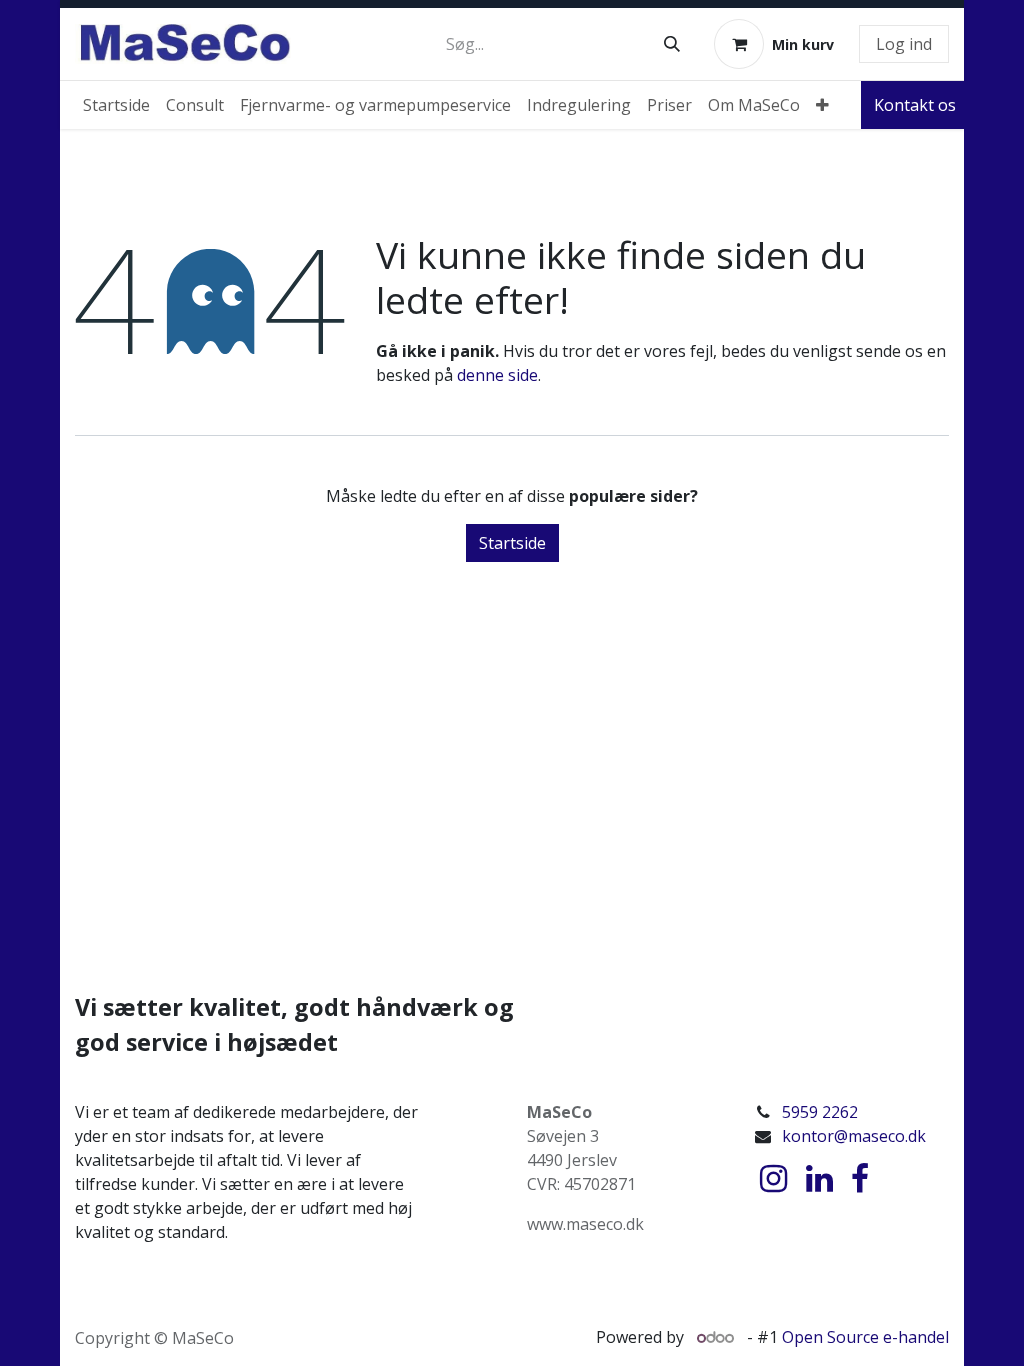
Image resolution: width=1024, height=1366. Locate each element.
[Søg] (672, 44)
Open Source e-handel (865, 1337)
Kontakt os (915, 105)
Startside (512, 543)
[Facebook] (860, 1179)
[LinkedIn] (819, 1179)
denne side (497, 375)
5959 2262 (820, 1112)
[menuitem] (116, 105)
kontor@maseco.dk (854, 1136)
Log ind (904, 44)
